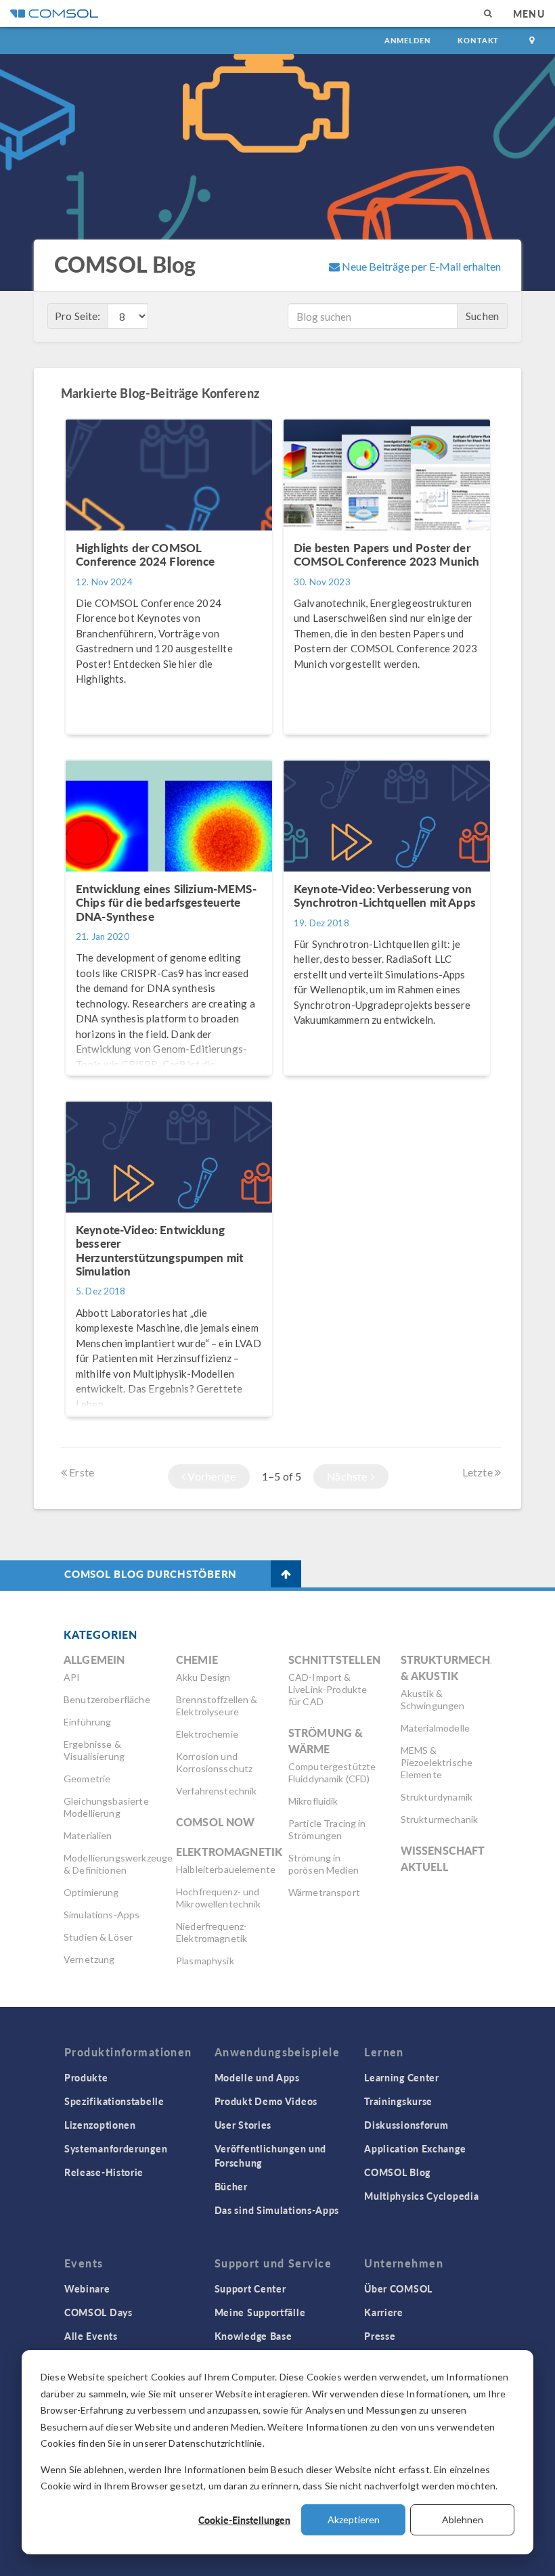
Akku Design (203, 1677)
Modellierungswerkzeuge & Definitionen (118, 1864)
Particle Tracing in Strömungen (327, 1829)
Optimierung (91, 1892)
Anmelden (408, 40)
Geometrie (87, 1779)
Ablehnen (463, 2519)
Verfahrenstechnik (217, 1791)
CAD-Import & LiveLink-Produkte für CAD (328, 1689)
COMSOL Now (216, 1822)
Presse (380, 2336)
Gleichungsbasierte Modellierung (106, 1807)
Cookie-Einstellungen (244, 2520)
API (72, 1677)
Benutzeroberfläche (107, 1699)
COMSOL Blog (397, 2172)
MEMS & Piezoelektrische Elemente (437, 1762)
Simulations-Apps (102, 1915)
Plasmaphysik (205, 1961)
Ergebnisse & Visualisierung (94, 1750)
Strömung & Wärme (326, 1741)
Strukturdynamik (437, 1797)
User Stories (243, 2125)
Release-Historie (104, 2172)
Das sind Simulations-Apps (277, 2210)
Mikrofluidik (313, 1801)
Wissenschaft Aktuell (443, 1858)
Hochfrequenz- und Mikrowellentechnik (219, 1898)
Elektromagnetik (229, 1852)
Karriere (384, 2312)
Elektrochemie (207, 1734)
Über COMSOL (398, 2288)
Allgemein (94, 1659)
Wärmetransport (324, 1892)
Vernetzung (89, 1959)
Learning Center (402, 2077)
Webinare (87, 2288)
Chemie (197, 1659)
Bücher (231, 2186)
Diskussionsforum (406, 2125)
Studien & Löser (98, 1937)
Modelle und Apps (257, 2077)
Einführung (88, 1722)
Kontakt (478, 40)
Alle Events (91, 2336)
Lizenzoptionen (100, 2125)
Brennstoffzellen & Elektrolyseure (217, 1705)
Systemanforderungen (116, 2148)
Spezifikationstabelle (114, 2101)
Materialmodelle (435, 1728)
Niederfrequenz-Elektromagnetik (212, 1932)
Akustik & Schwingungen (433, 1699)
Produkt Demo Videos (266, 2101)
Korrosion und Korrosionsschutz (214, 1762)
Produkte (86, 2077)
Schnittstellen (334, 1659)
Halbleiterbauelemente (226, 1869)
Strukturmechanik (439, 1819)
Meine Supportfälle (260, 2312)
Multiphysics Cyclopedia (421, 2196)
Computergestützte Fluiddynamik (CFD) (332, 1772)
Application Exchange (415, 2148)
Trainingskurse (398, 2101)
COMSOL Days (98, 2312)
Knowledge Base (253, 2336)
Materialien (88, 1835)
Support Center (250, 2288)
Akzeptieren (354, 2519)
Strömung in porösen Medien (324, 1864)
